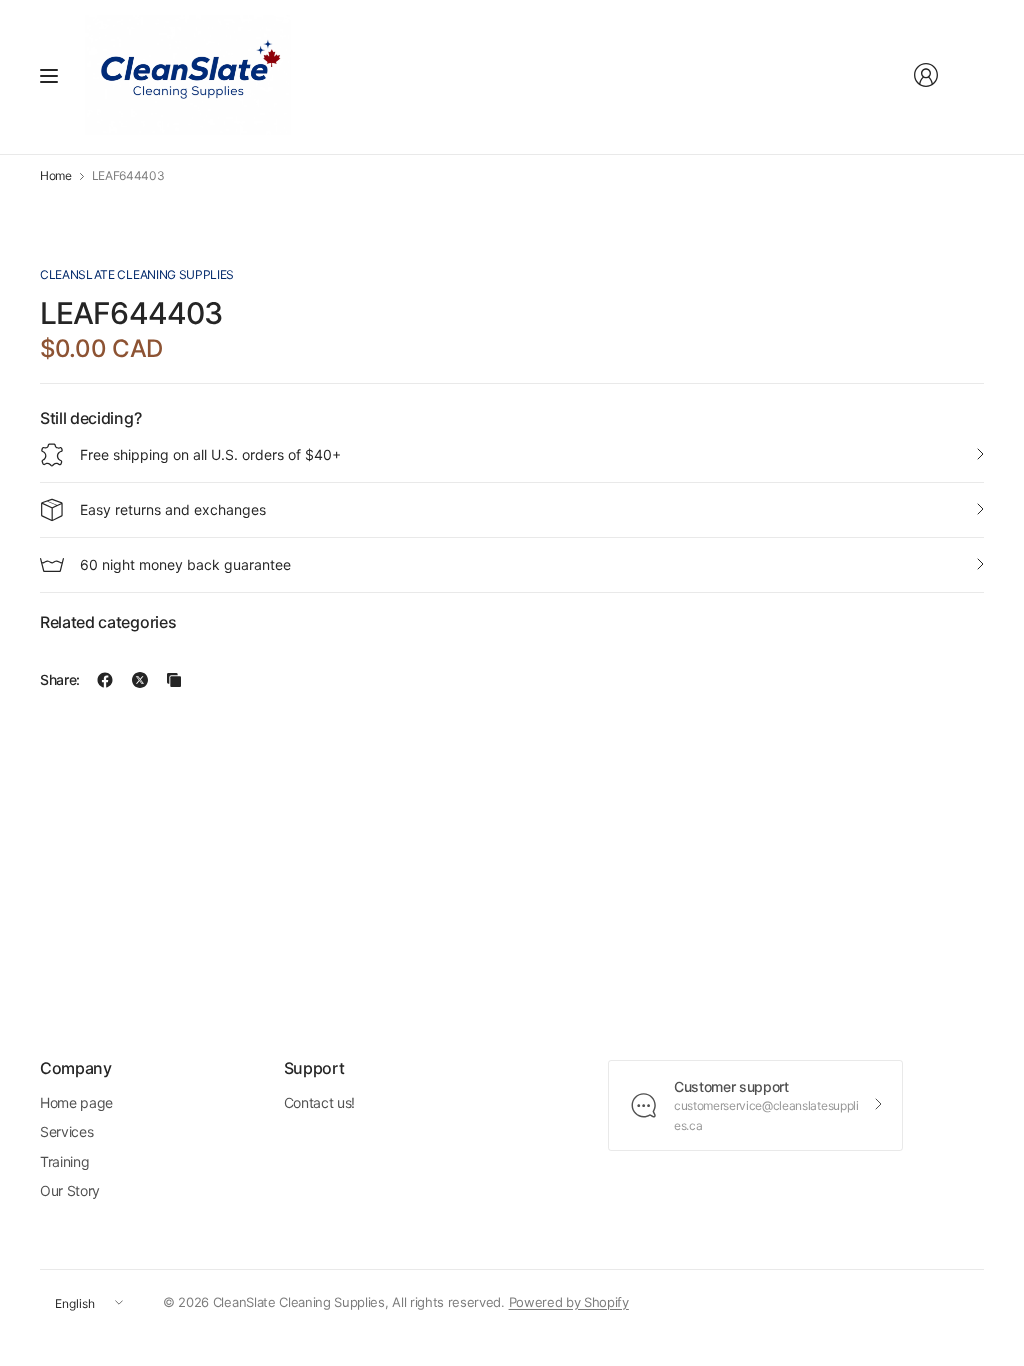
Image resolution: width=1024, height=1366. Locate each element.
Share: (60, 680)
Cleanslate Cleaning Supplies (137, 274)
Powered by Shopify (569, 1302)
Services (66, 1131)
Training (64, 1161)
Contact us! (319, 1102)
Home (56, 176)
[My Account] (926, 75)
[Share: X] (140, 680)
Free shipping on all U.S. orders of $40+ (210, 454)
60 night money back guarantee (185, 564)
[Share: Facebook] (105, 680)
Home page (76, 1102)
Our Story (70, 1190)
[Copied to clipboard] (174, 680)
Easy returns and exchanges (173, 509)
